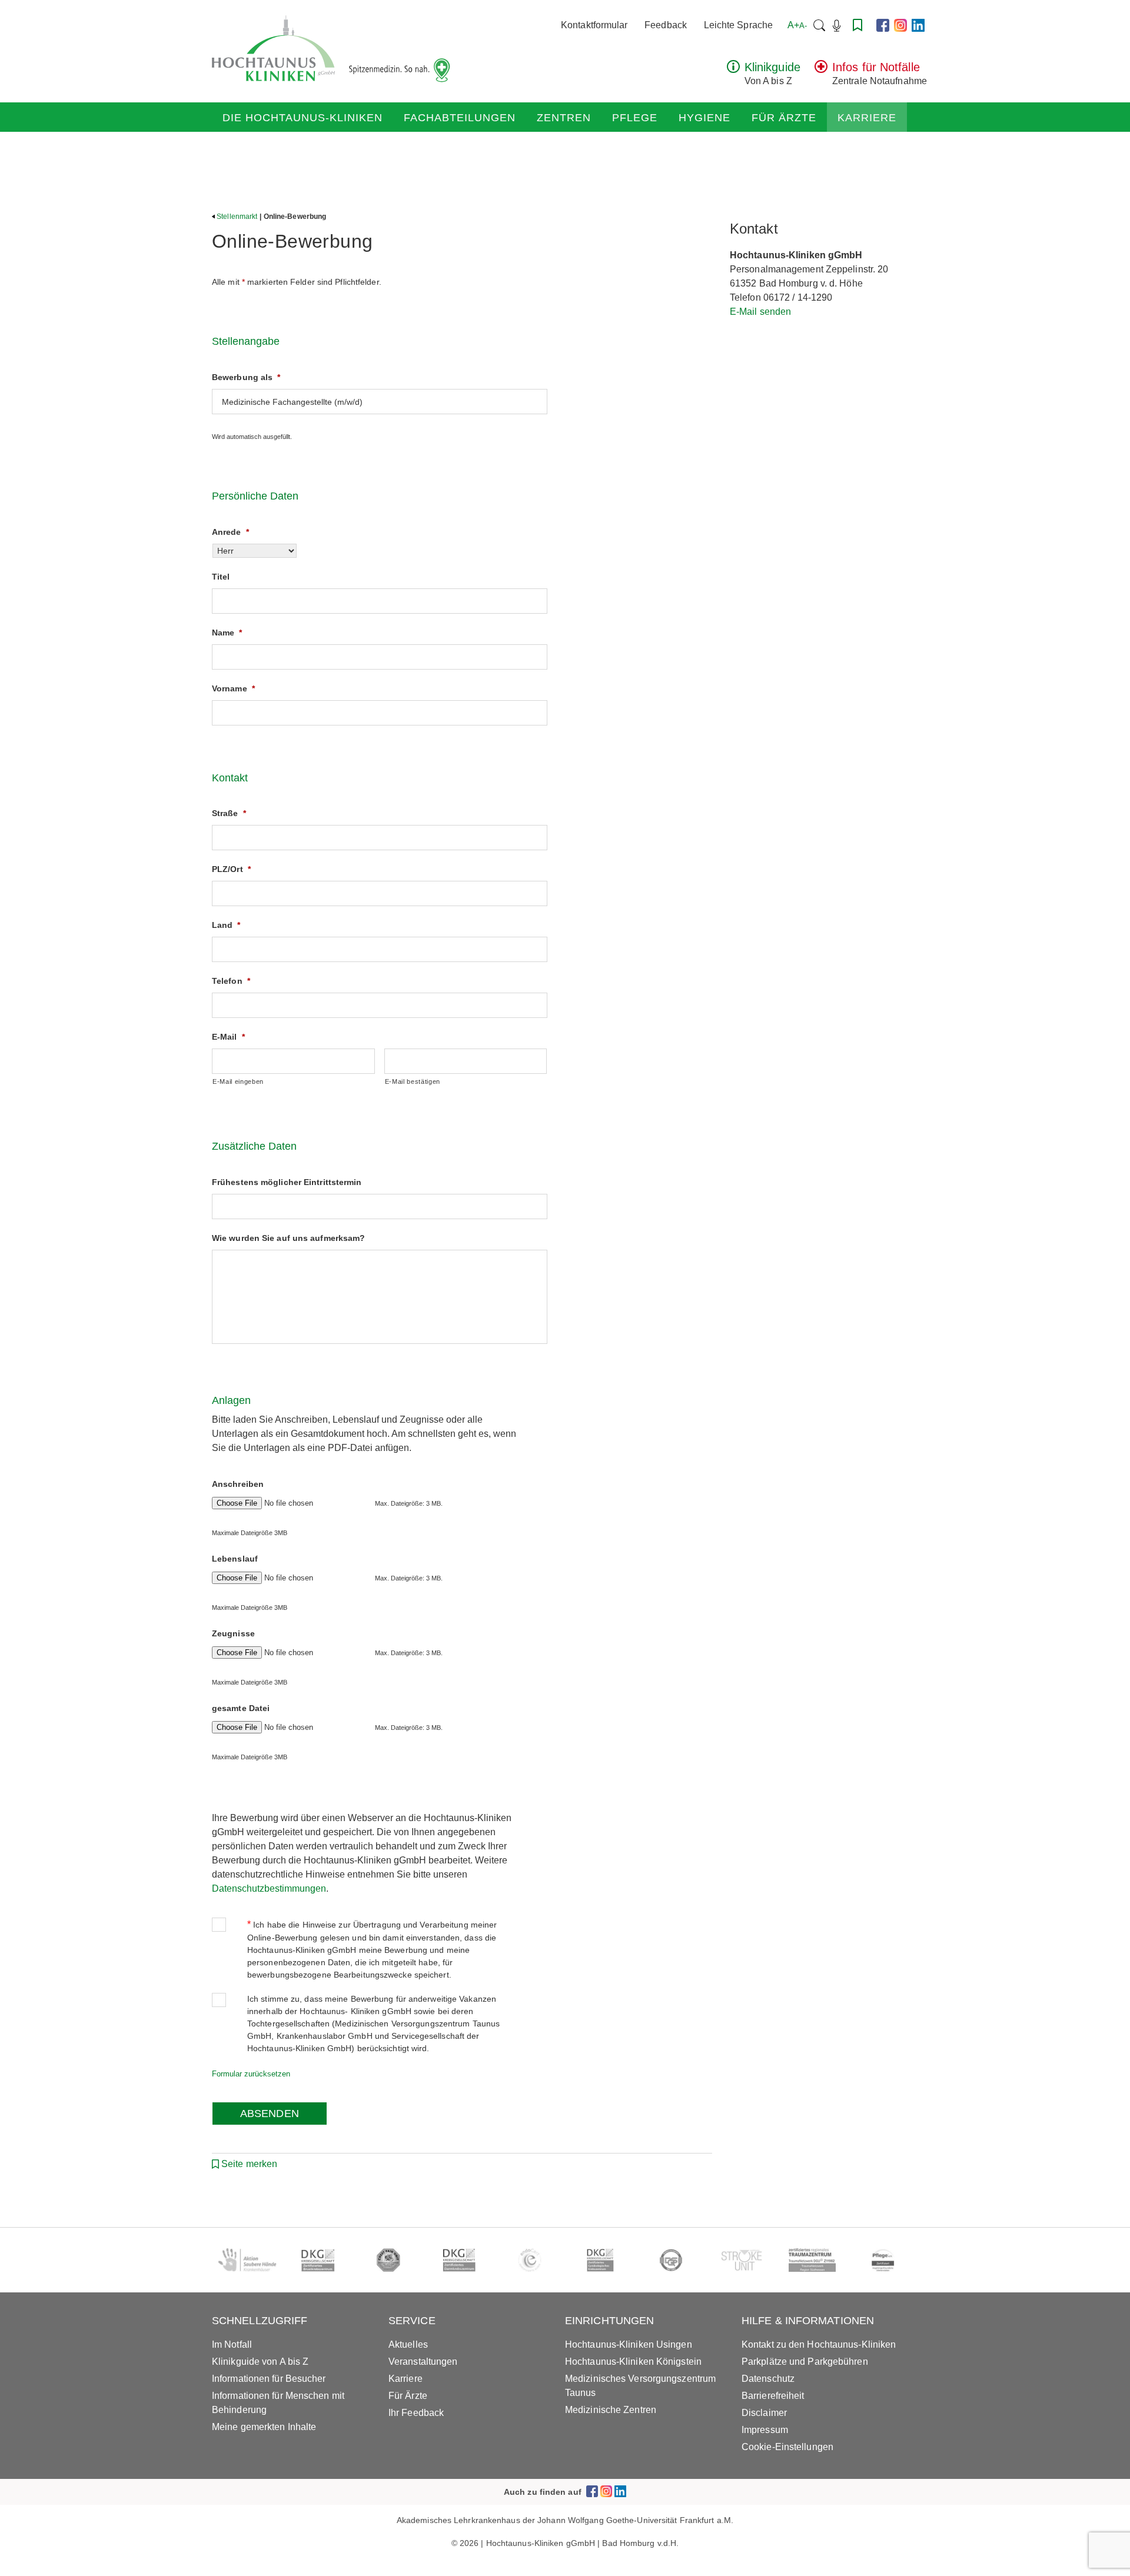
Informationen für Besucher (269, 2379)
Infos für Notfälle (876, 67)
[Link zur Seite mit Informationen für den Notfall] (821, 70)
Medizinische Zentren (611, 2410)
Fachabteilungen (460, 118)
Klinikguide (772, 67)
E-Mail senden (760, 312)
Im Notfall (232, 2344)
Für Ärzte (784, 118)
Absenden (270, 2114)
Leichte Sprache (739, 25)
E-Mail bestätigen (413, 1081)
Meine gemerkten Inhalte (264, 2427)
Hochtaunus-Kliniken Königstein (633, 2362)
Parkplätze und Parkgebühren (805, 2362)
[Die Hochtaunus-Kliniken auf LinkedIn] (918, 25)
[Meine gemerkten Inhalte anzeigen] (858, 25)
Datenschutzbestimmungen (269, 1888)
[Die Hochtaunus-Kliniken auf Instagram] (900, 25)
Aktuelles (408, 2344)
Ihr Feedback (416, 2413)
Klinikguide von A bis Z (260, 2362)
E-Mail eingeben (238, 1081)
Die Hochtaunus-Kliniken (303, 118)
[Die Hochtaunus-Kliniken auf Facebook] (883, 25)
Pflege (635, 118)
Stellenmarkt (237, 217)
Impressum (765, 2430)
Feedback (666, 25)
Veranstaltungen (423, 2362)
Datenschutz (768, 2379)
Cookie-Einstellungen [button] (787, 2447)
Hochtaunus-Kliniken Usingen (629, 2344)
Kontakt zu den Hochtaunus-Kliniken (819, 2344)
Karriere (867, 118)
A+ (797, 25)
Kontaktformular (594, 25)
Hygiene (704, 118)
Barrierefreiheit (773, 2396)
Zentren (564, 118)
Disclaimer (764, 2413)
